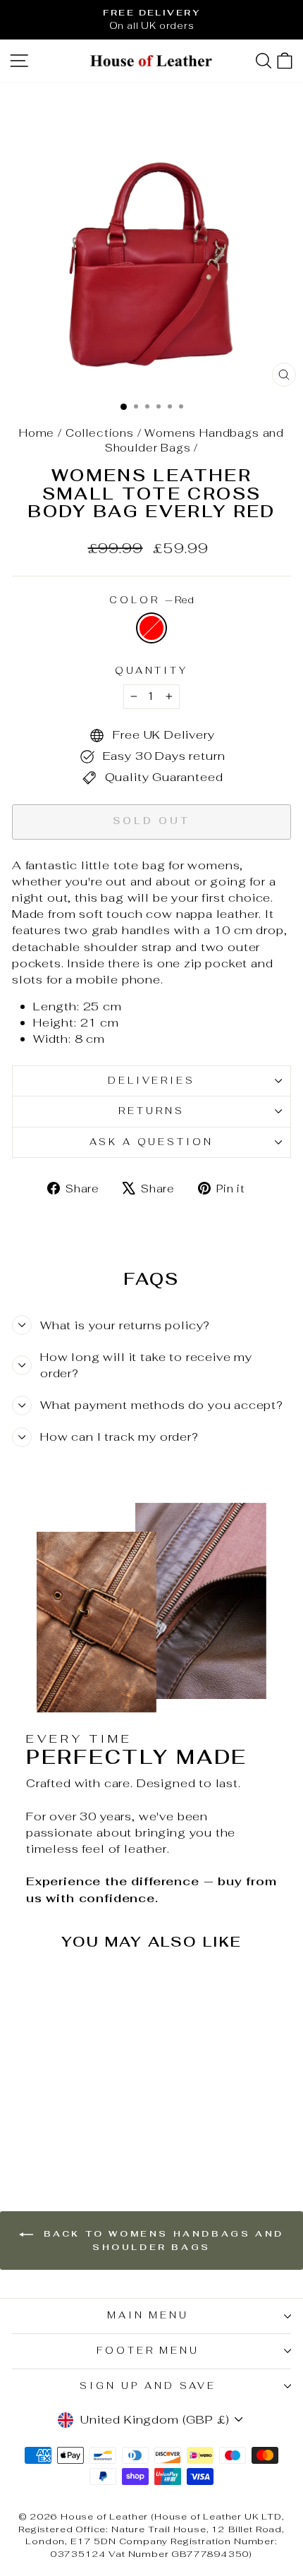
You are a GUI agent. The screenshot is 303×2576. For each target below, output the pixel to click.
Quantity (152, 671)
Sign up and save (148, 2386)
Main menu (148, 2315)
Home (37, 433)
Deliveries (152, 1081)
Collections (100, 433)
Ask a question (152, 1142)
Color (151, 600)
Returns (151, 1111)
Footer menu (148, 2351)
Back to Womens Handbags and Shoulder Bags (161, 2241)
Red (151, 628)
